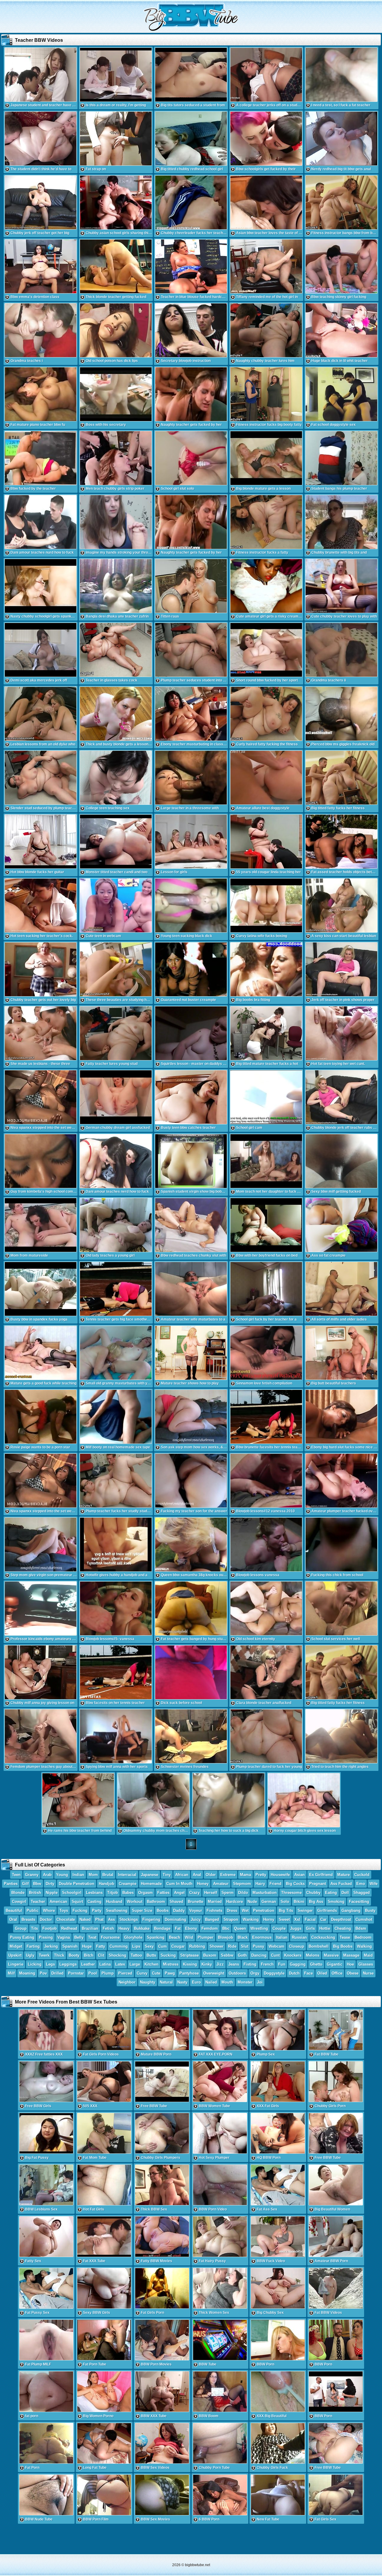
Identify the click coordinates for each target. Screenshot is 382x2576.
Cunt (275, 1955)
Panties (11, 1884)
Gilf (25, 1884)
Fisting (250, 1964)
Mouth (227, 1982)
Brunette (195, 1902)
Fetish (108, 1928)
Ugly (30, 1955)
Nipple (52, 1893)
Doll (345, 1893)
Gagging (298, 1964)
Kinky (207, 1964)
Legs (50, 1964)
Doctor (46, 1919)
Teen (16, 1875)
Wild (189, 1937)
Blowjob (225, 1937)
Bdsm (361, 1928)
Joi (260, 1982)
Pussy (258, 1946)
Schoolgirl (72, 1893)
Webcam (277, 1946)
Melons (313, 1955)
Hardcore (235, 1902)
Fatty (101, 1946)
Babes (128, 1893)
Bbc (226, 1928)
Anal (197, 1875)
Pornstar (76, 1973)
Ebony (191, 1928)
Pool (93, 1973)
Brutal (108, 1875)
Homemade (151, 1884)
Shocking (117, 1955)
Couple (279, 1928)
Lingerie (16, 1964)
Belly (79, 1937)
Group (21, 1928)
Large (135, 1964)
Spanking (156, 1937)
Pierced (125, 1973)
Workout (135, 1902)
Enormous (262, 1937)
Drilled (57, 1973)
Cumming (119, 1946)
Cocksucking (323, 1937)
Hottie (325, 1928)
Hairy (260, 1884)
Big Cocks (295, 1884)
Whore (49, 1910)
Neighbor (127, 1982)
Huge (87, 1946)
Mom (93, 1875)
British (35, 1893)
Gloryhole (133, 1937)
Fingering (151, 1919)
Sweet (284, 1919)
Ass (111, 1919)
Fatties (163, 1893)
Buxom (210, 1955)
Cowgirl (19, 1902)
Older (211, 1875)
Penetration (264, 1910)
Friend (275, 1884)
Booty (74, 1955)
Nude (252, 1902)
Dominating (175, 1919)
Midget (16, 1946)
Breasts (28, 1919)
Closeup (296, 1946)
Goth (242, 1955)
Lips (136, 1946)
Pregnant (318, 1884)
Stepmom (242, 1884)
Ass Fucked (341, 1884)
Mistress (171, 1964)
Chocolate (66, 1919)
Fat (178, 1928)
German (269, 1902)
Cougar (178, 1946)
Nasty (182, 1982)
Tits (34, 1928)
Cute (156, 1973)
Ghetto (316, 1964)
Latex (120, 1964)
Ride (232, 1946)
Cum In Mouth (179, 1884)
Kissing (190, 1964)
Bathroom (156, 1902)
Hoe (350, 1964)
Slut (245, 1946)
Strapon (231, 1919)
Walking (364, 1946)
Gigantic (335, 1964)
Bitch (89, 1955)
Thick (59, 1955)
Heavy (124, 1928)
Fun (282, 1964)
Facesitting (359, 1902)
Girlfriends (327, 1910)
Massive (331, 1955)
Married (215, 1902)
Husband (114, 1902)
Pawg (170, 1973)
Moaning (27, 1973)
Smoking (336, 1902)
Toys (64, 1910)
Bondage (162, 1928)
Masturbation (265, 1893)
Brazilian (90, 1928)
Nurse (368, 1973)
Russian (299, 1937)
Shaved (176, 1902)
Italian (282, 1937)
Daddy (179, 1910)
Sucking (168, 1955)
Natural (166, 1982)
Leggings (68, 1964)
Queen (240, 1928)
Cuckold (362, 1875)
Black (243, 1937)
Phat (99, 1919)
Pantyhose (189, 1973)
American (58, 1902)
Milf (11, 1973)
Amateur (221, 1884)
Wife (373, 1884)
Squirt (77, 1902)
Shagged (362, 1893)
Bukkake (142, 1928)
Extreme (228, 1875)
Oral (13, 1919)
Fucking (80, 1910)
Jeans (234, 1964)
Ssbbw (227, 1955)
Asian (299, 1875)
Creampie (128, 1884)
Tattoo (136, 1955)
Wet (245, 1910)
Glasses (366, 1964)
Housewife (280, 1875)
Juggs (296, 1928)
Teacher (38, 1902)
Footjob (50, 1928)
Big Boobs (343, 1946)
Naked (85, 1919)
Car (323, 1919)
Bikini (299, 1902)
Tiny (167, 1875)
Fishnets (214, 1910)
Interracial (127, 1875)
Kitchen (151, 1964)
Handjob (107, 1884)
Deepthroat (341, 1919)
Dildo (243, 1893)
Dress (232, 1910)
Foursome (110, 1937)
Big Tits (286, 1910)
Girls (310, 1928)
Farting (33, 1946)
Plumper (205, 1937)
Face (308, 1973)
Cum (162, 1946)
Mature (344, 1875)
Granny (32, 1875)
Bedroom (363, 1937)
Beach (175, 1937)
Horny (269, 1919)
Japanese (150, 1875)
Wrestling (259, 1928)
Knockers (293, 1955)
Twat (92, 1937)
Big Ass (316, 1902)
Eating (331, 1893)
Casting (94, 1902)
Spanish (70, 1946)
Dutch (294, 1973)
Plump (108, 1973)
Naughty (148, 1982)
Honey (203, 1884)
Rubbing (197, 1946)
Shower (217, 1946)
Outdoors (237, 1973)
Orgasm (145, 1893)
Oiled (322, 1973)
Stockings (129, 1919)
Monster (245, 1982)
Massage (351, 1955)
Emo (361, 1884)
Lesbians (94, 1893)
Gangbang (351, 1910)
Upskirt (15, 1955)
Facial (310, 1919)
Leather (88, 1964)
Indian (78, 1875)
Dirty (50, 1884)
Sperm (228, 1893)
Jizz (220, 1964)
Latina (105, 1964)
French (267, 1964)
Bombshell (319, 1946)
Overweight (214, 1973)
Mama (245, 1875)
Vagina (64, 1937)
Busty (370, 1910)
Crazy (194, 1893)
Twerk (44, 1955)
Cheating (343, 1928)
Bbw (37, 1884)
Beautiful (14, 1910)
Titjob (113, 1893)
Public (33, 1910)
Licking (35, 1964)
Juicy (196, 1919)
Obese (353, 1973)
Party (97, 1910)
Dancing (259, 1955)
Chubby (313, 1893)
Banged (212, 1919)
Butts (151, 1955)
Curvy (142, 1973)
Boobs (163, 1910)
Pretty (261, 1875)
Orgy (255, 1973)
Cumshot (364, 1919)
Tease (345, 1937)
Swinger (305, 1910)
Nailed (211, 1982)
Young (62, 1875)
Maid (368, 1955)
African (182, 1875)
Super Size (142, 1910)
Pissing (46, 1937)
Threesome (291, 1893)
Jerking (51, 1946)
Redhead (69, 1928)
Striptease (190, 1955)
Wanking (251, 1919)
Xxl (297, 1919)
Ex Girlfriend (321, 1875)
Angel (179, 1893)
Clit (101, 1955)
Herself (211, 1893)
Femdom (210, 1928)
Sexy (149, 1946)
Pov (43, 1973)
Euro (196, 1982)
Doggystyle (274, 1973)
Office (337, 1973)
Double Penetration (77, 1884)
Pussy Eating (22, 1937)
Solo (285, 1902)
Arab (47, 1875)
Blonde (18, 1893)
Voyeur (196, 1910)
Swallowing (117, 1910)
